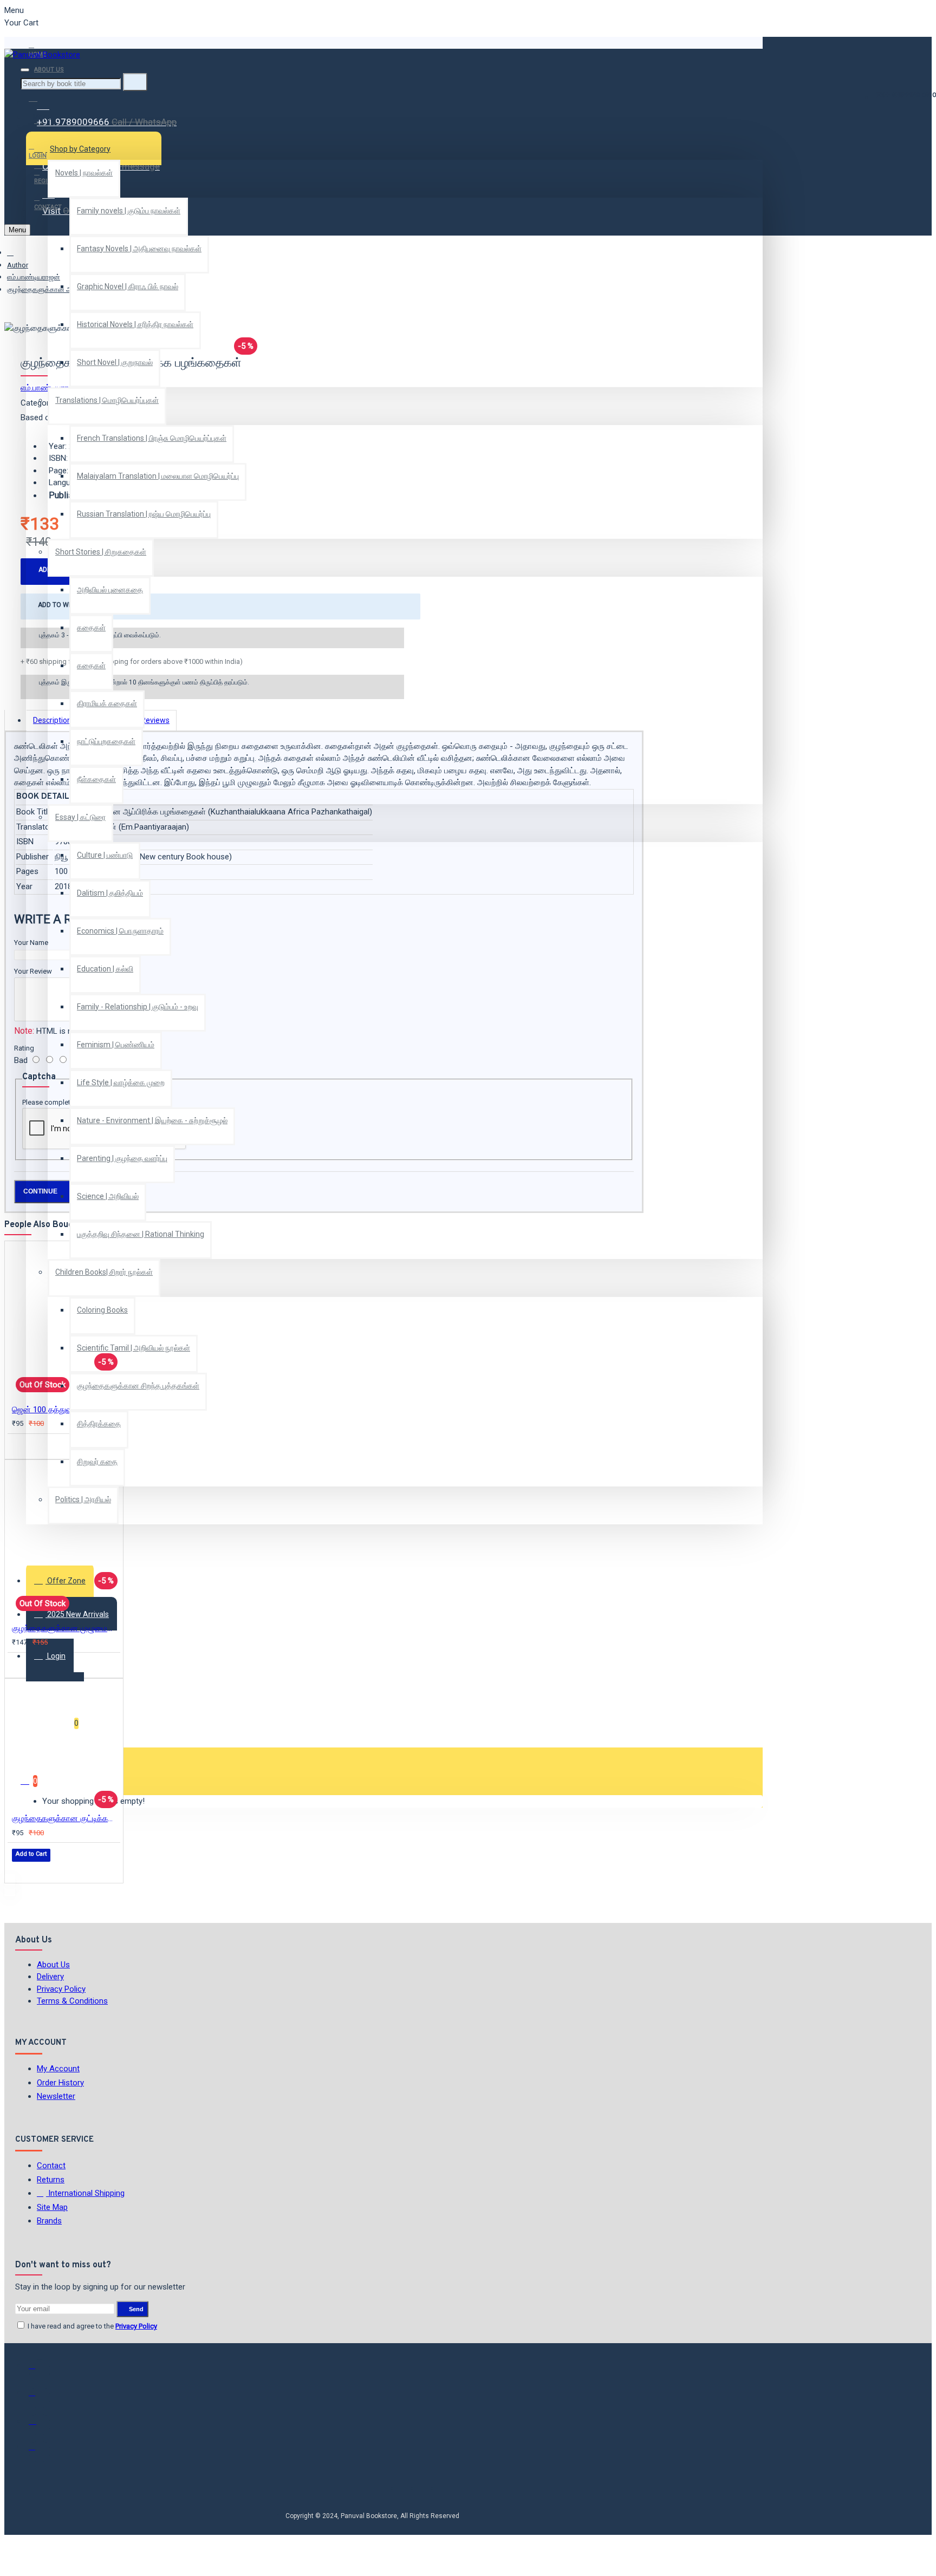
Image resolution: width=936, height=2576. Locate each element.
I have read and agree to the (92, 2326)
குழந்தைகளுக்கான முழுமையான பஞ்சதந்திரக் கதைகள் (66, 1628)
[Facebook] (40, 2370)
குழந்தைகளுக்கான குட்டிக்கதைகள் (66, 1818)
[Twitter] (40, 2397)
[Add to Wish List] (19, 1446)
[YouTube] (40, 2451)
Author (18, 265)
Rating (24, 1048)
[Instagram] (40, 2424)
